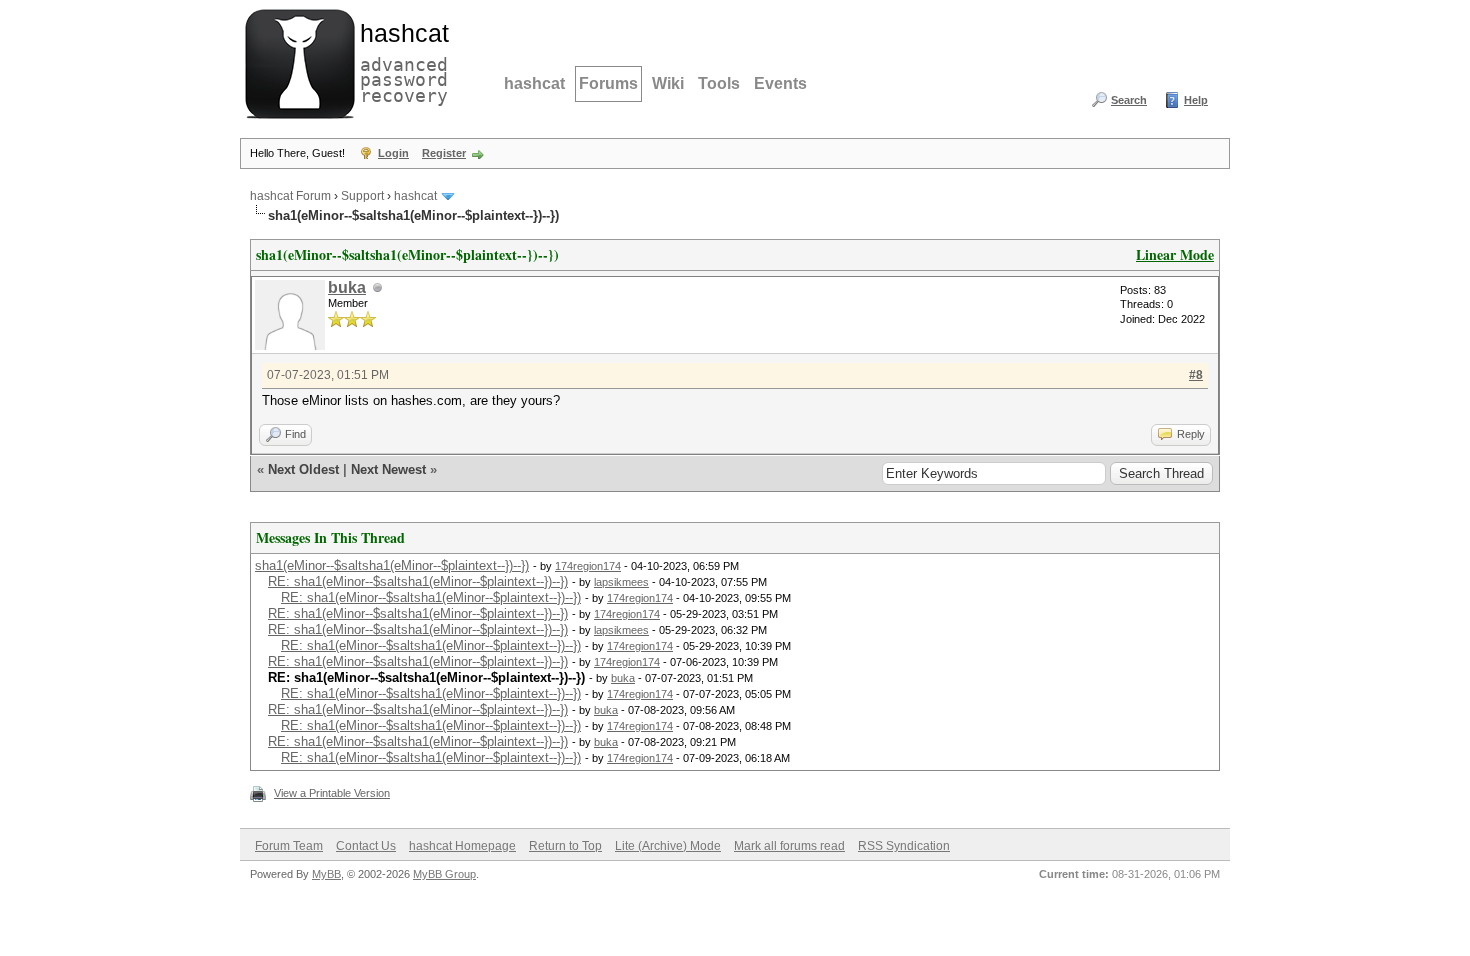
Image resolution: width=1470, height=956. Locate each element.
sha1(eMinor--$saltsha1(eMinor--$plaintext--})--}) (392, 565)
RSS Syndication (904, 846)
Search (1129, 100)
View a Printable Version (332, 793)
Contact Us (366, 846)
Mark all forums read (789, 846)
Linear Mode (1175, 254)
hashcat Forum (290, 196)
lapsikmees (621, 582)
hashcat (534, 83)
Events (780, 83)
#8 (1196, 375)
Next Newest (388, 469)
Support (362, 196)
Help (1196, 100)
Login (393, 153)
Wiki (668, 83)
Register (444, 153)
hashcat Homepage (462, 846)
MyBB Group (444, 874)
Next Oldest (303, 469)
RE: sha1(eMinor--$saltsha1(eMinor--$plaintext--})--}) (418, 581)
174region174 (588, 566)
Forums (608, 83)
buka (347, 287)
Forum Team (289, 846)
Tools (719, 83)
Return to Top (565, 846)
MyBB (326, 874)
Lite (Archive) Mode (668, 846)
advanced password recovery (400, 61)
